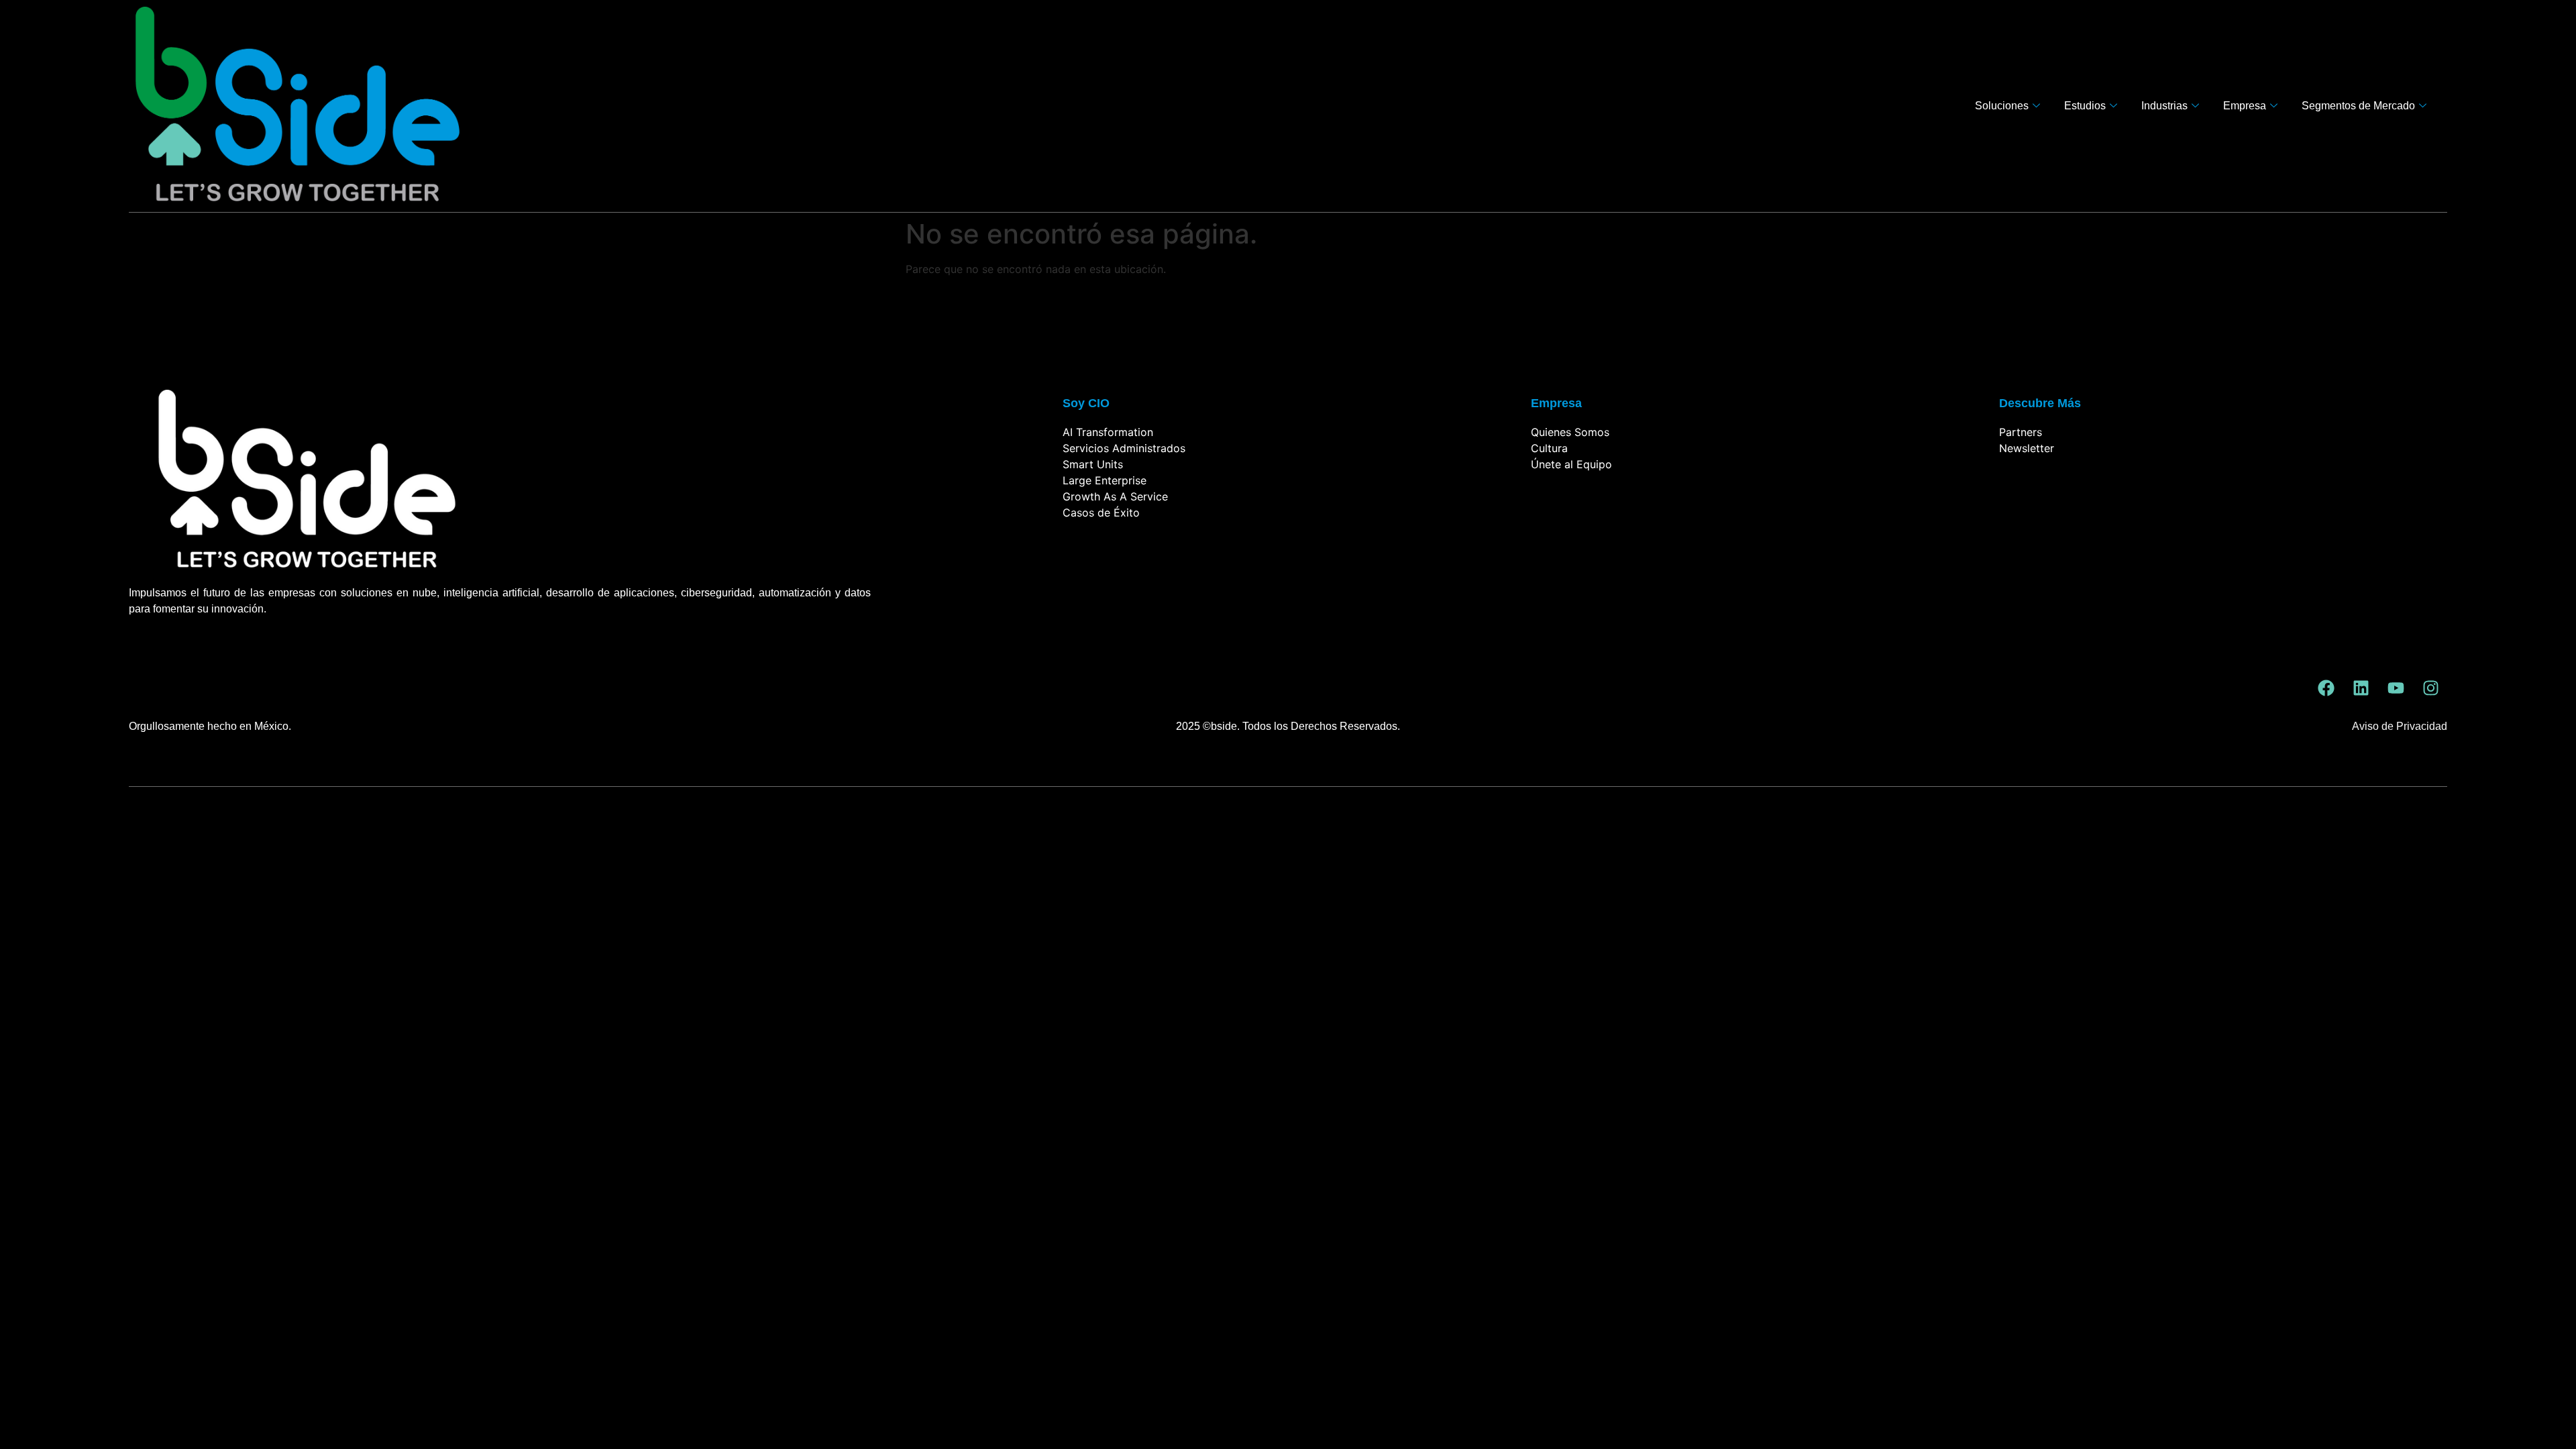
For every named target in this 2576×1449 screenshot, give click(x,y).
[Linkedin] (2361, 688)
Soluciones (2002, 106)
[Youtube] (2396, 688)
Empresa (2245, 106)
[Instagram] (2430, 688)
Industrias (2164, 106)
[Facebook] (2326, 688)
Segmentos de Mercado (2358, 106)
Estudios (2085, 106)
